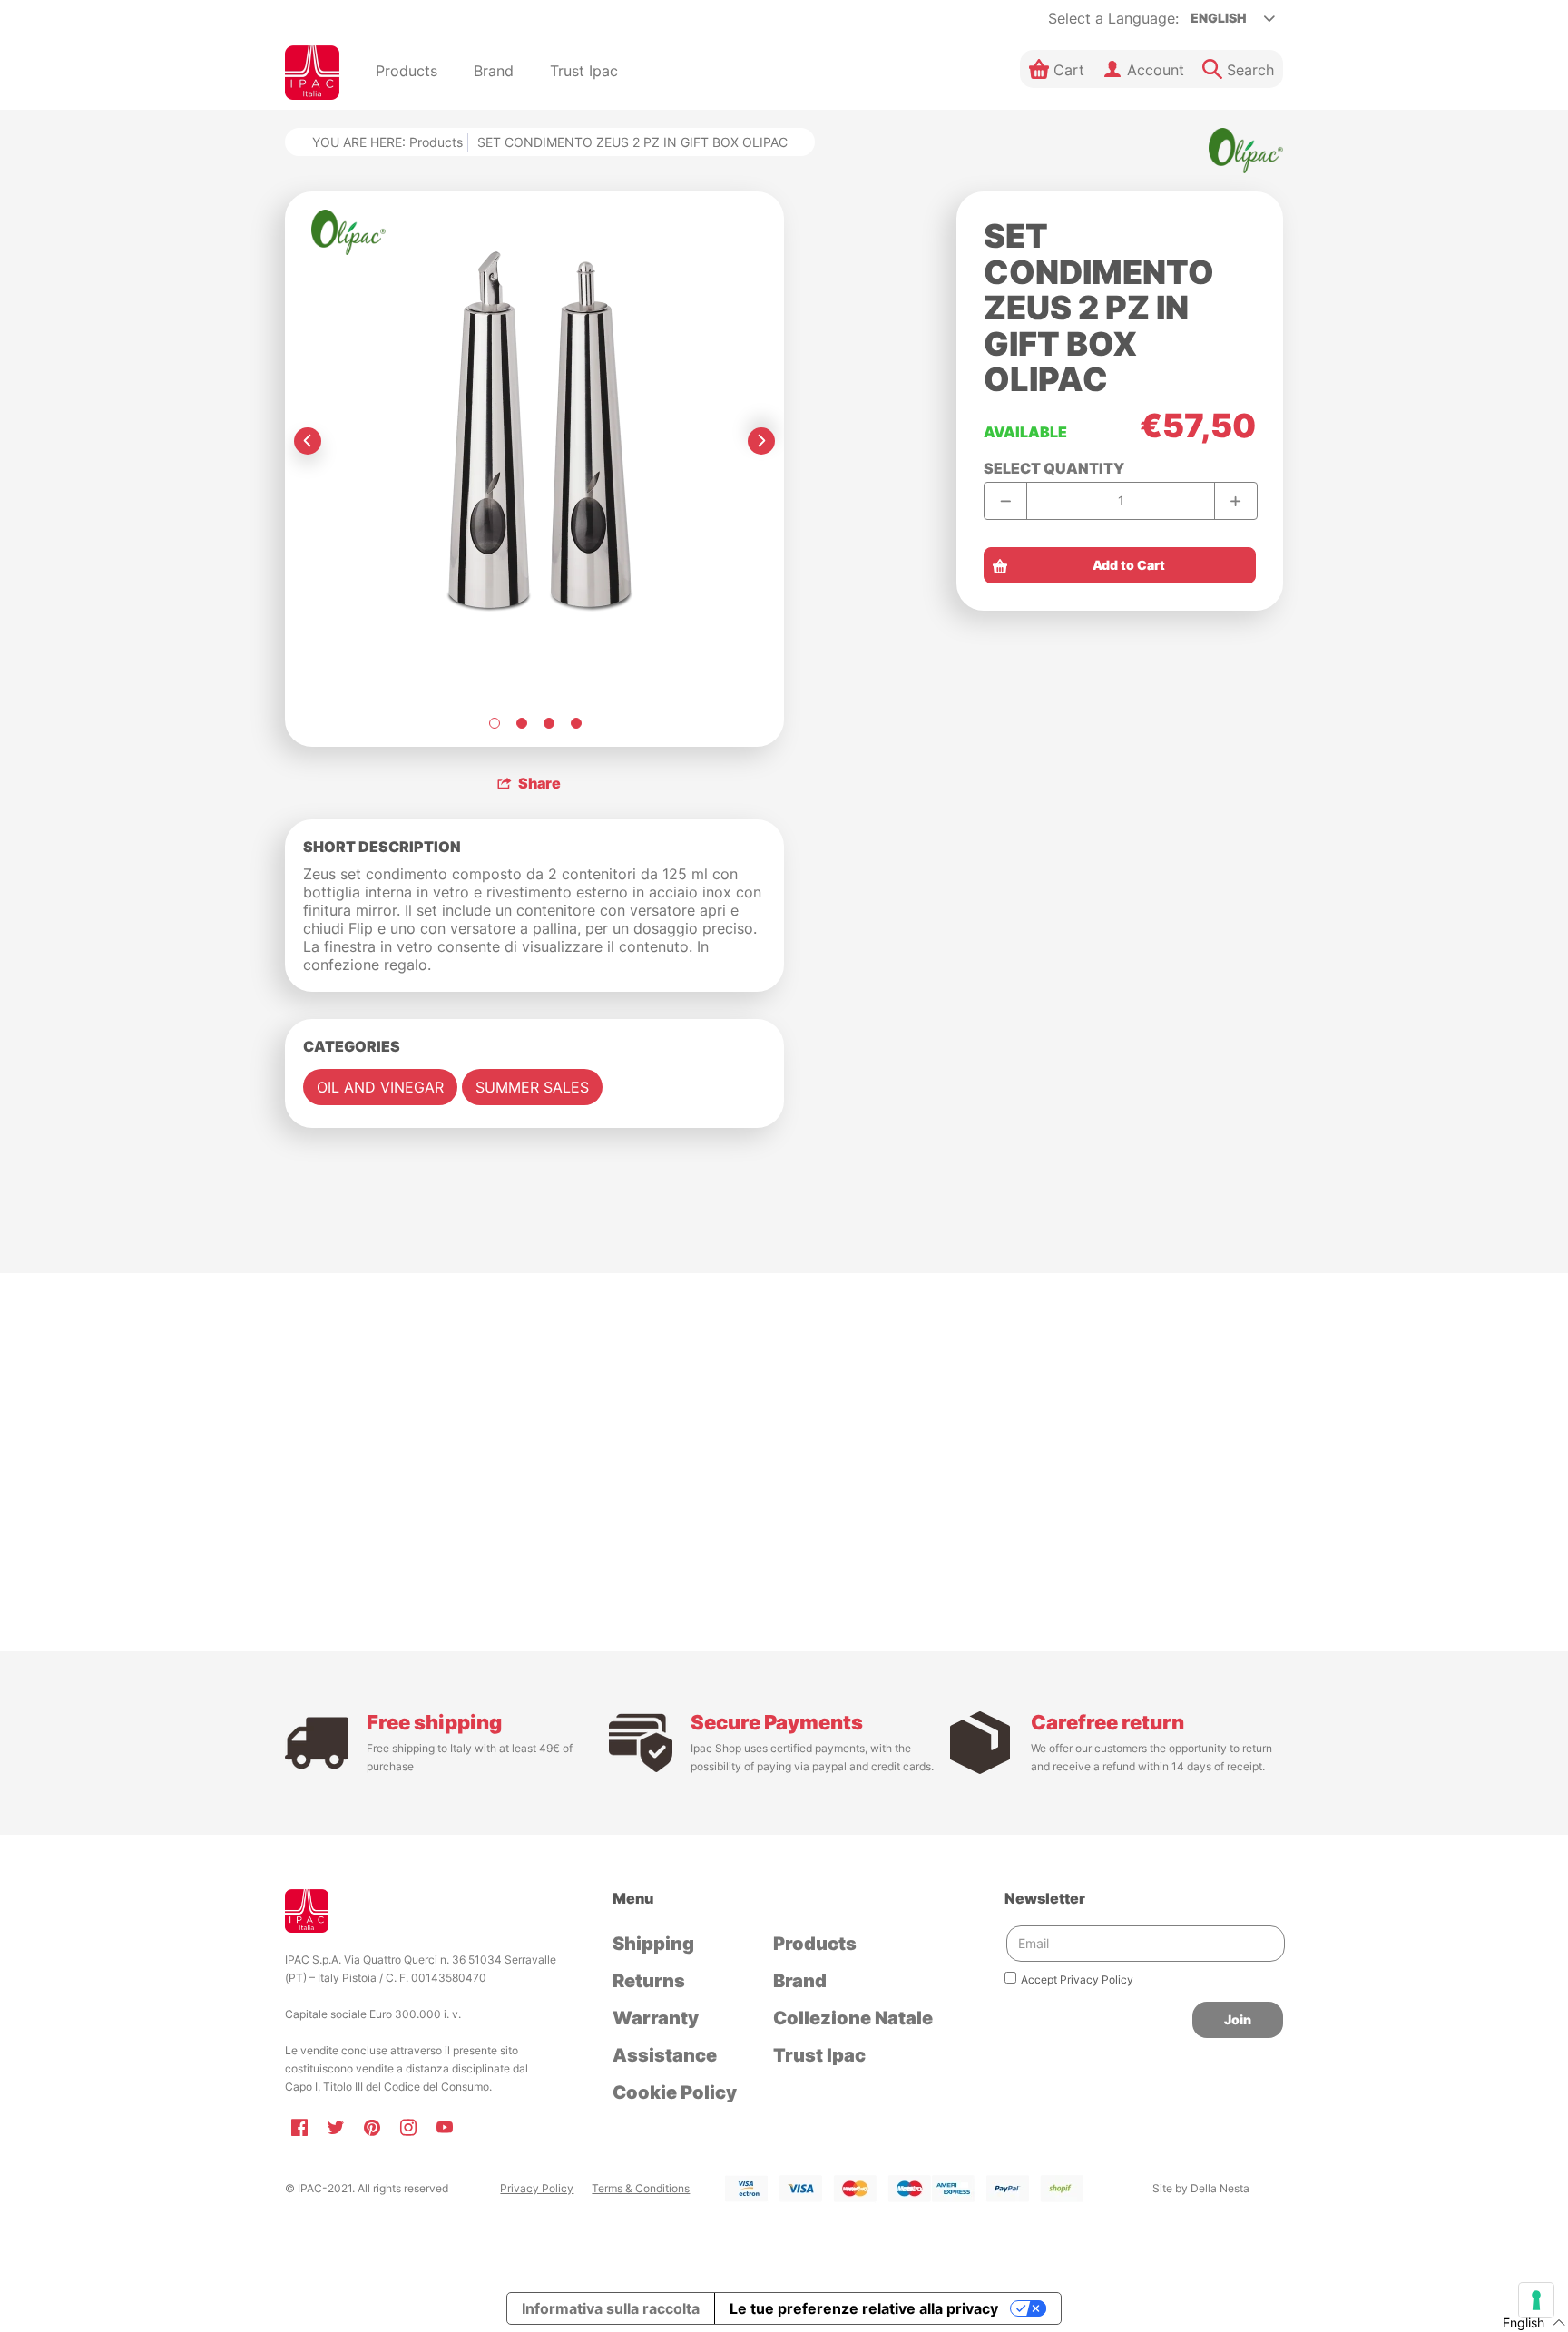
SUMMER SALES (532, 1087)
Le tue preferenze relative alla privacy (864, 2308)
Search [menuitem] (1250, 70)
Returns (649, 1981)
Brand (800, 1981)
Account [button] (1156, 70)
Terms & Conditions (641, 2188)
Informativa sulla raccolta (611, 2308)
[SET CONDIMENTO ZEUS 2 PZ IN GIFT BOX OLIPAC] (494, 723)
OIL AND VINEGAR (380, 1087)
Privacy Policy (537, 2188)
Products (436, 142)
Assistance (665, 2055)
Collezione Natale (853, 2018)
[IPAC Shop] (312, 73)
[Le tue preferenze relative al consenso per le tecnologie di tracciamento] (1536, 2300)
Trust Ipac (819, 2055)
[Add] (1235, 501)
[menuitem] (407, 73)
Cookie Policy (675, 2092)
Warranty (656, 2018)
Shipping (653, 1944)
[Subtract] (1006, 501)
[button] (1057, 69)
